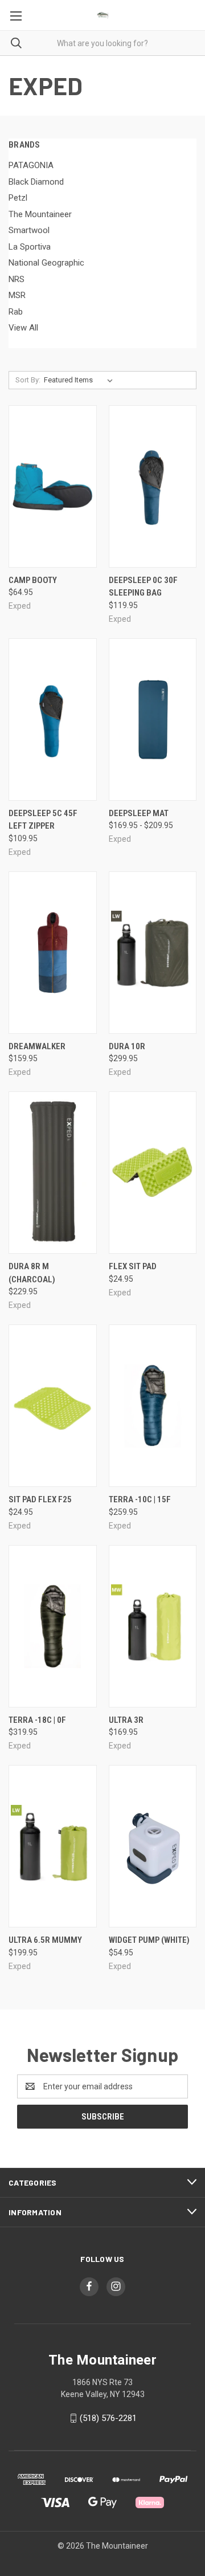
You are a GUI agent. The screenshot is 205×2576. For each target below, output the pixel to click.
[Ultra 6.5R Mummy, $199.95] (53, 1846)
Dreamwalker (37, 1046)
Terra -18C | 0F (37, 1720)
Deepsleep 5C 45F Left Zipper (43, 820)
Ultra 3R (126, 1720)
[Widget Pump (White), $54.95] (153, 1846)
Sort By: (28, 380)
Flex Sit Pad (133, 1266)
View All (23, 328)
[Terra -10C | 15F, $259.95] (153, 1406)
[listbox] (81, 380)
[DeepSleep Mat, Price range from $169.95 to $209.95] (153, 720)
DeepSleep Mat (139, 813)
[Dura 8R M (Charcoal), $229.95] (53, 1173)
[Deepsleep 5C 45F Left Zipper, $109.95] (53, 720)
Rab (16, 312)
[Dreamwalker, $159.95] (53, 953)
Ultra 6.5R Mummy (45, 1940)
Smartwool (29, 230)
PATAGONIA (31, 165)
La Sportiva (30, 247)
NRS (17, 279)
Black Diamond (36, 182)
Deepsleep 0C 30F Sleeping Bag (143, 587)
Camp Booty (33, 580)
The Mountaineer (40, 214)
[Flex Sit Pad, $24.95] (153, 1173)
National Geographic (46, 263)
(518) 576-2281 (108, 2418)
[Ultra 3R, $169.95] (153, 1626)
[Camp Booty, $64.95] (53, 486)
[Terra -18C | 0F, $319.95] (53, 1626)
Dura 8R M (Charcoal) (32, 1273)
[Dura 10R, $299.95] (153, 953)
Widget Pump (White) (149, 1940)
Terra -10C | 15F (140, 1499)
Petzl (18, 198)
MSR (17, 295)
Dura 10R (127, 1046)
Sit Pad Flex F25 (40, 1499)
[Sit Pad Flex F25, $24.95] (53, 1406)
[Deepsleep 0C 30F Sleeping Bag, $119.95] (153, 486)
